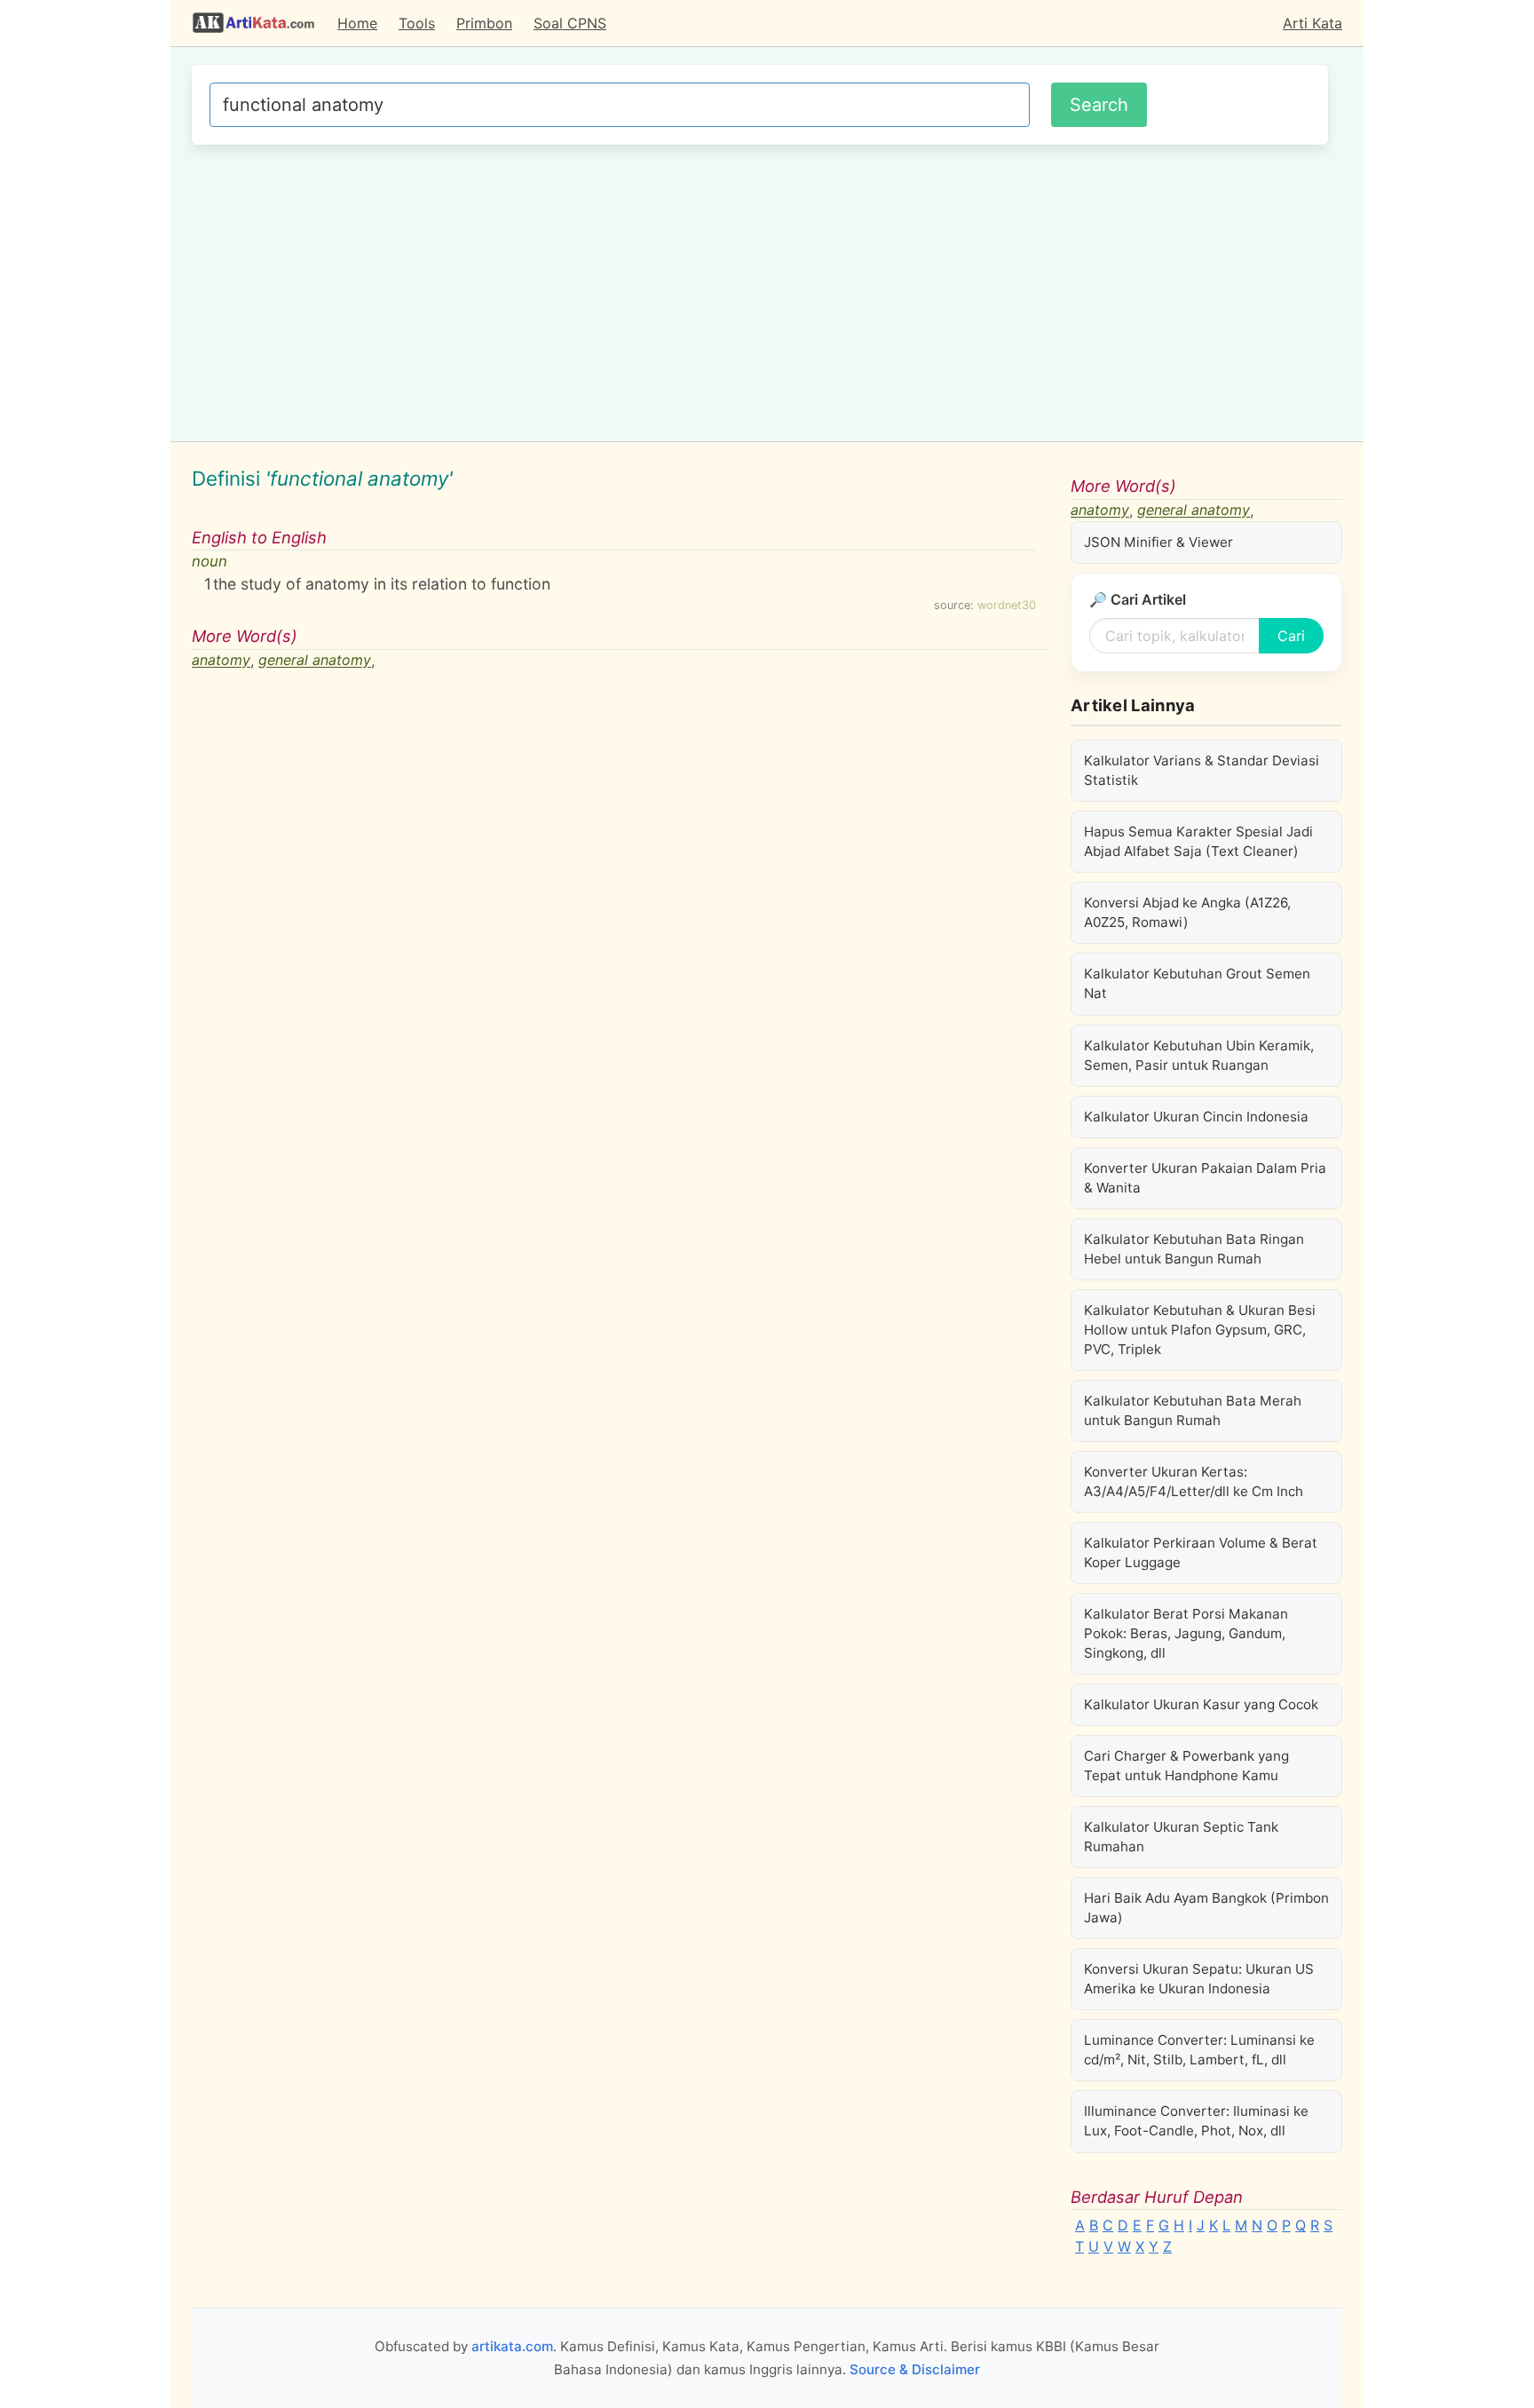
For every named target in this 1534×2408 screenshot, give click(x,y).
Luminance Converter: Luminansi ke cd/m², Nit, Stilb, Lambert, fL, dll (1199, 2050)
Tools (417, 23)
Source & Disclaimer (915, 2369)
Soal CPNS (570, 23)
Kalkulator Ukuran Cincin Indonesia (1196, 1117)
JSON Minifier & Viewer (1158, 542)
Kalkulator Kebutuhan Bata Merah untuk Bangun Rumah (1193, 1410)
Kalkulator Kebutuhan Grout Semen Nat (1197, 983)
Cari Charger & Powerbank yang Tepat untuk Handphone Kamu (1186, 1766)
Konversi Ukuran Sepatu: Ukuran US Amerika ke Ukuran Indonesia (1199, 1979)
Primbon (484, 23)
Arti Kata (1313, 23)
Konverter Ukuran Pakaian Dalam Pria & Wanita (1205, 1178)
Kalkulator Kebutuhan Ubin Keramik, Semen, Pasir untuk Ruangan (1199, 1055)
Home (357, 23)
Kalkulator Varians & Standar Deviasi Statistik (1202, 770)
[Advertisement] (760, 290)
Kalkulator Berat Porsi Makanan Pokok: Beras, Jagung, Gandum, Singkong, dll (1186, 1633)
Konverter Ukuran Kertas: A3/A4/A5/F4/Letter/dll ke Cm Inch (1194, 1481)
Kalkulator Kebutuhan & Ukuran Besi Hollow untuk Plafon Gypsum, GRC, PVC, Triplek (1200, 1330)
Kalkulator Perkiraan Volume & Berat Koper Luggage (1201, 1553)
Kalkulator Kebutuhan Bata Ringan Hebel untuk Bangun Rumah (1194, 1249)
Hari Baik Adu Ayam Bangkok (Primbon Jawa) (1206, 1908)
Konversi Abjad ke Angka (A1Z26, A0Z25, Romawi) (1187, 912)
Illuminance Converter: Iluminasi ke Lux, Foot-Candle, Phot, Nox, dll (1196, 2121)
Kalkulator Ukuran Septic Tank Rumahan (1181, 1837)
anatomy (221, 661)
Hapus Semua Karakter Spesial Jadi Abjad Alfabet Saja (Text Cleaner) (1198, 841)
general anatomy (315, 661)
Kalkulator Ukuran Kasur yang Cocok (1201, 1704)
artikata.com (512, 2346)
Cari (1291, 636)
